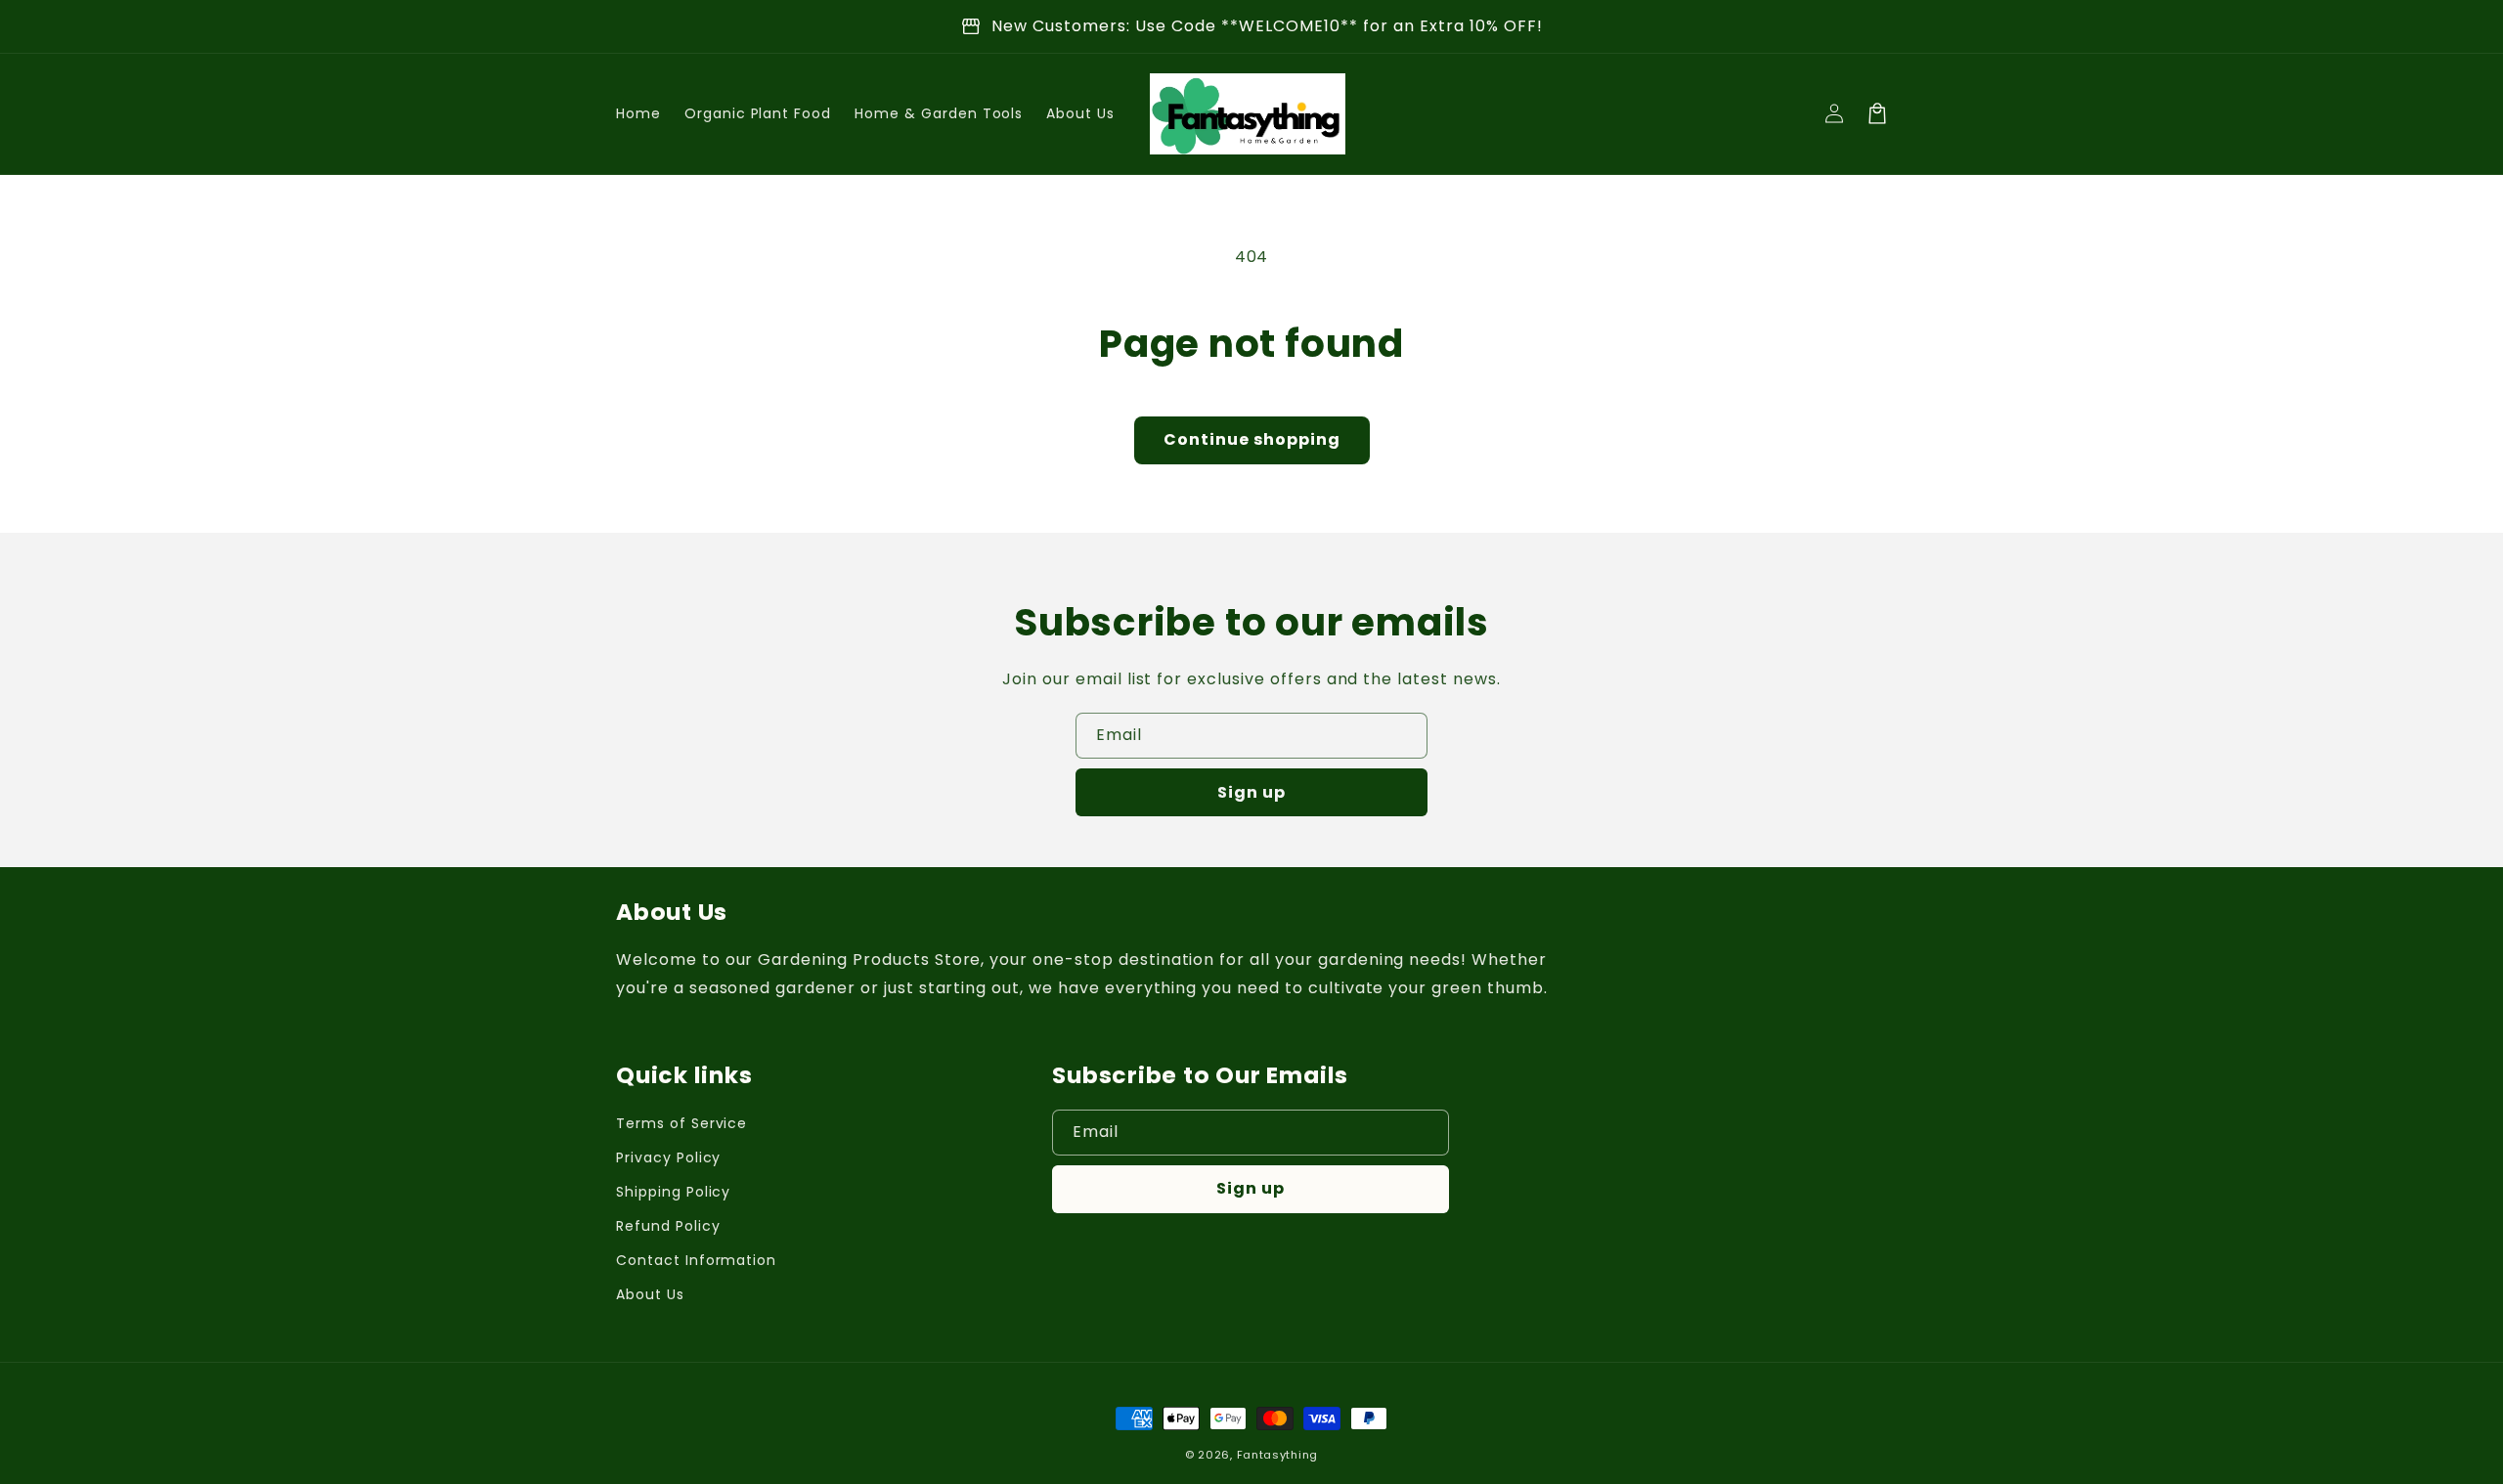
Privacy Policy (668, 1157)
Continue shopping (1252, 439)
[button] (1877, 113)
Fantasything (1277, 1455)
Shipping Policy (673, 1192)
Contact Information (696, 1260)
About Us (650, 1294)
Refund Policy (668, 1226)
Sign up (1251, 792)
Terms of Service (681, 1123)
